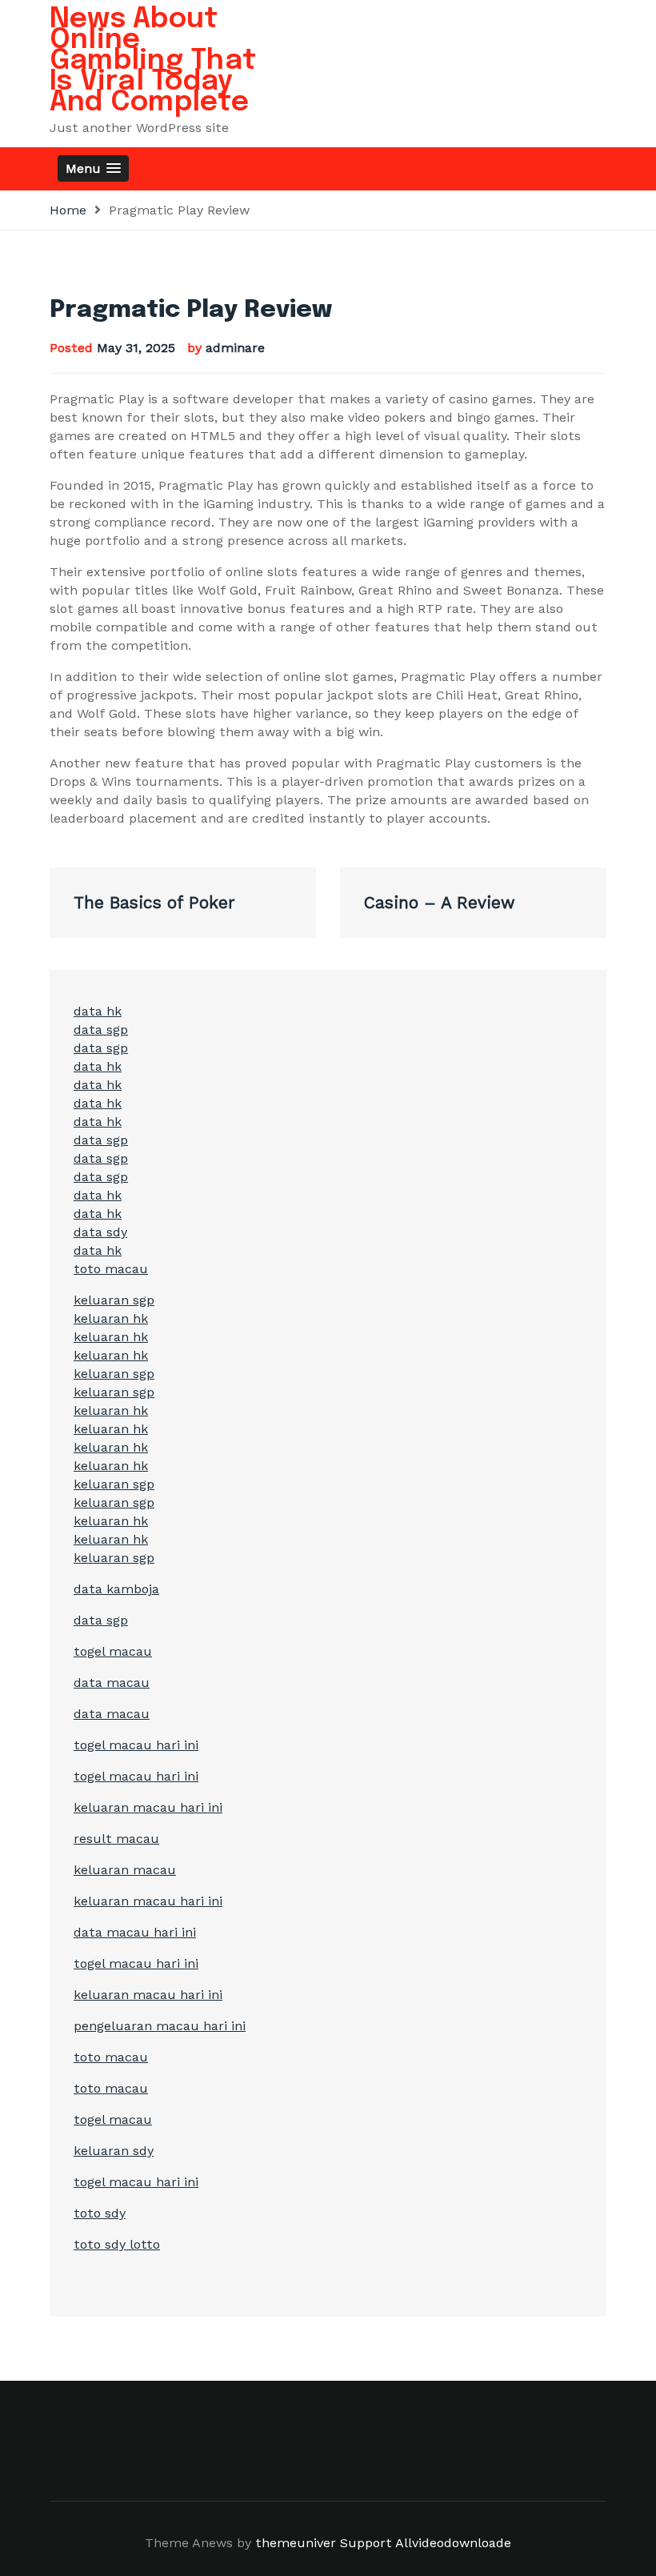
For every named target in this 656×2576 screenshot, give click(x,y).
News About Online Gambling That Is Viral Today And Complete (153, 61)
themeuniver (296, 2543)
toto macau (111, 1269)
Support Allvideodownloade (426, 2543)
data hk (98, 1011)
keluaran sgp (114, 1300)
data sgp (101, 1030)
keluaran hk (111, 1318)
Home (68, 210)
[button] (93, 168)
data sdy (100, 1232)
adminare (235, 348)
